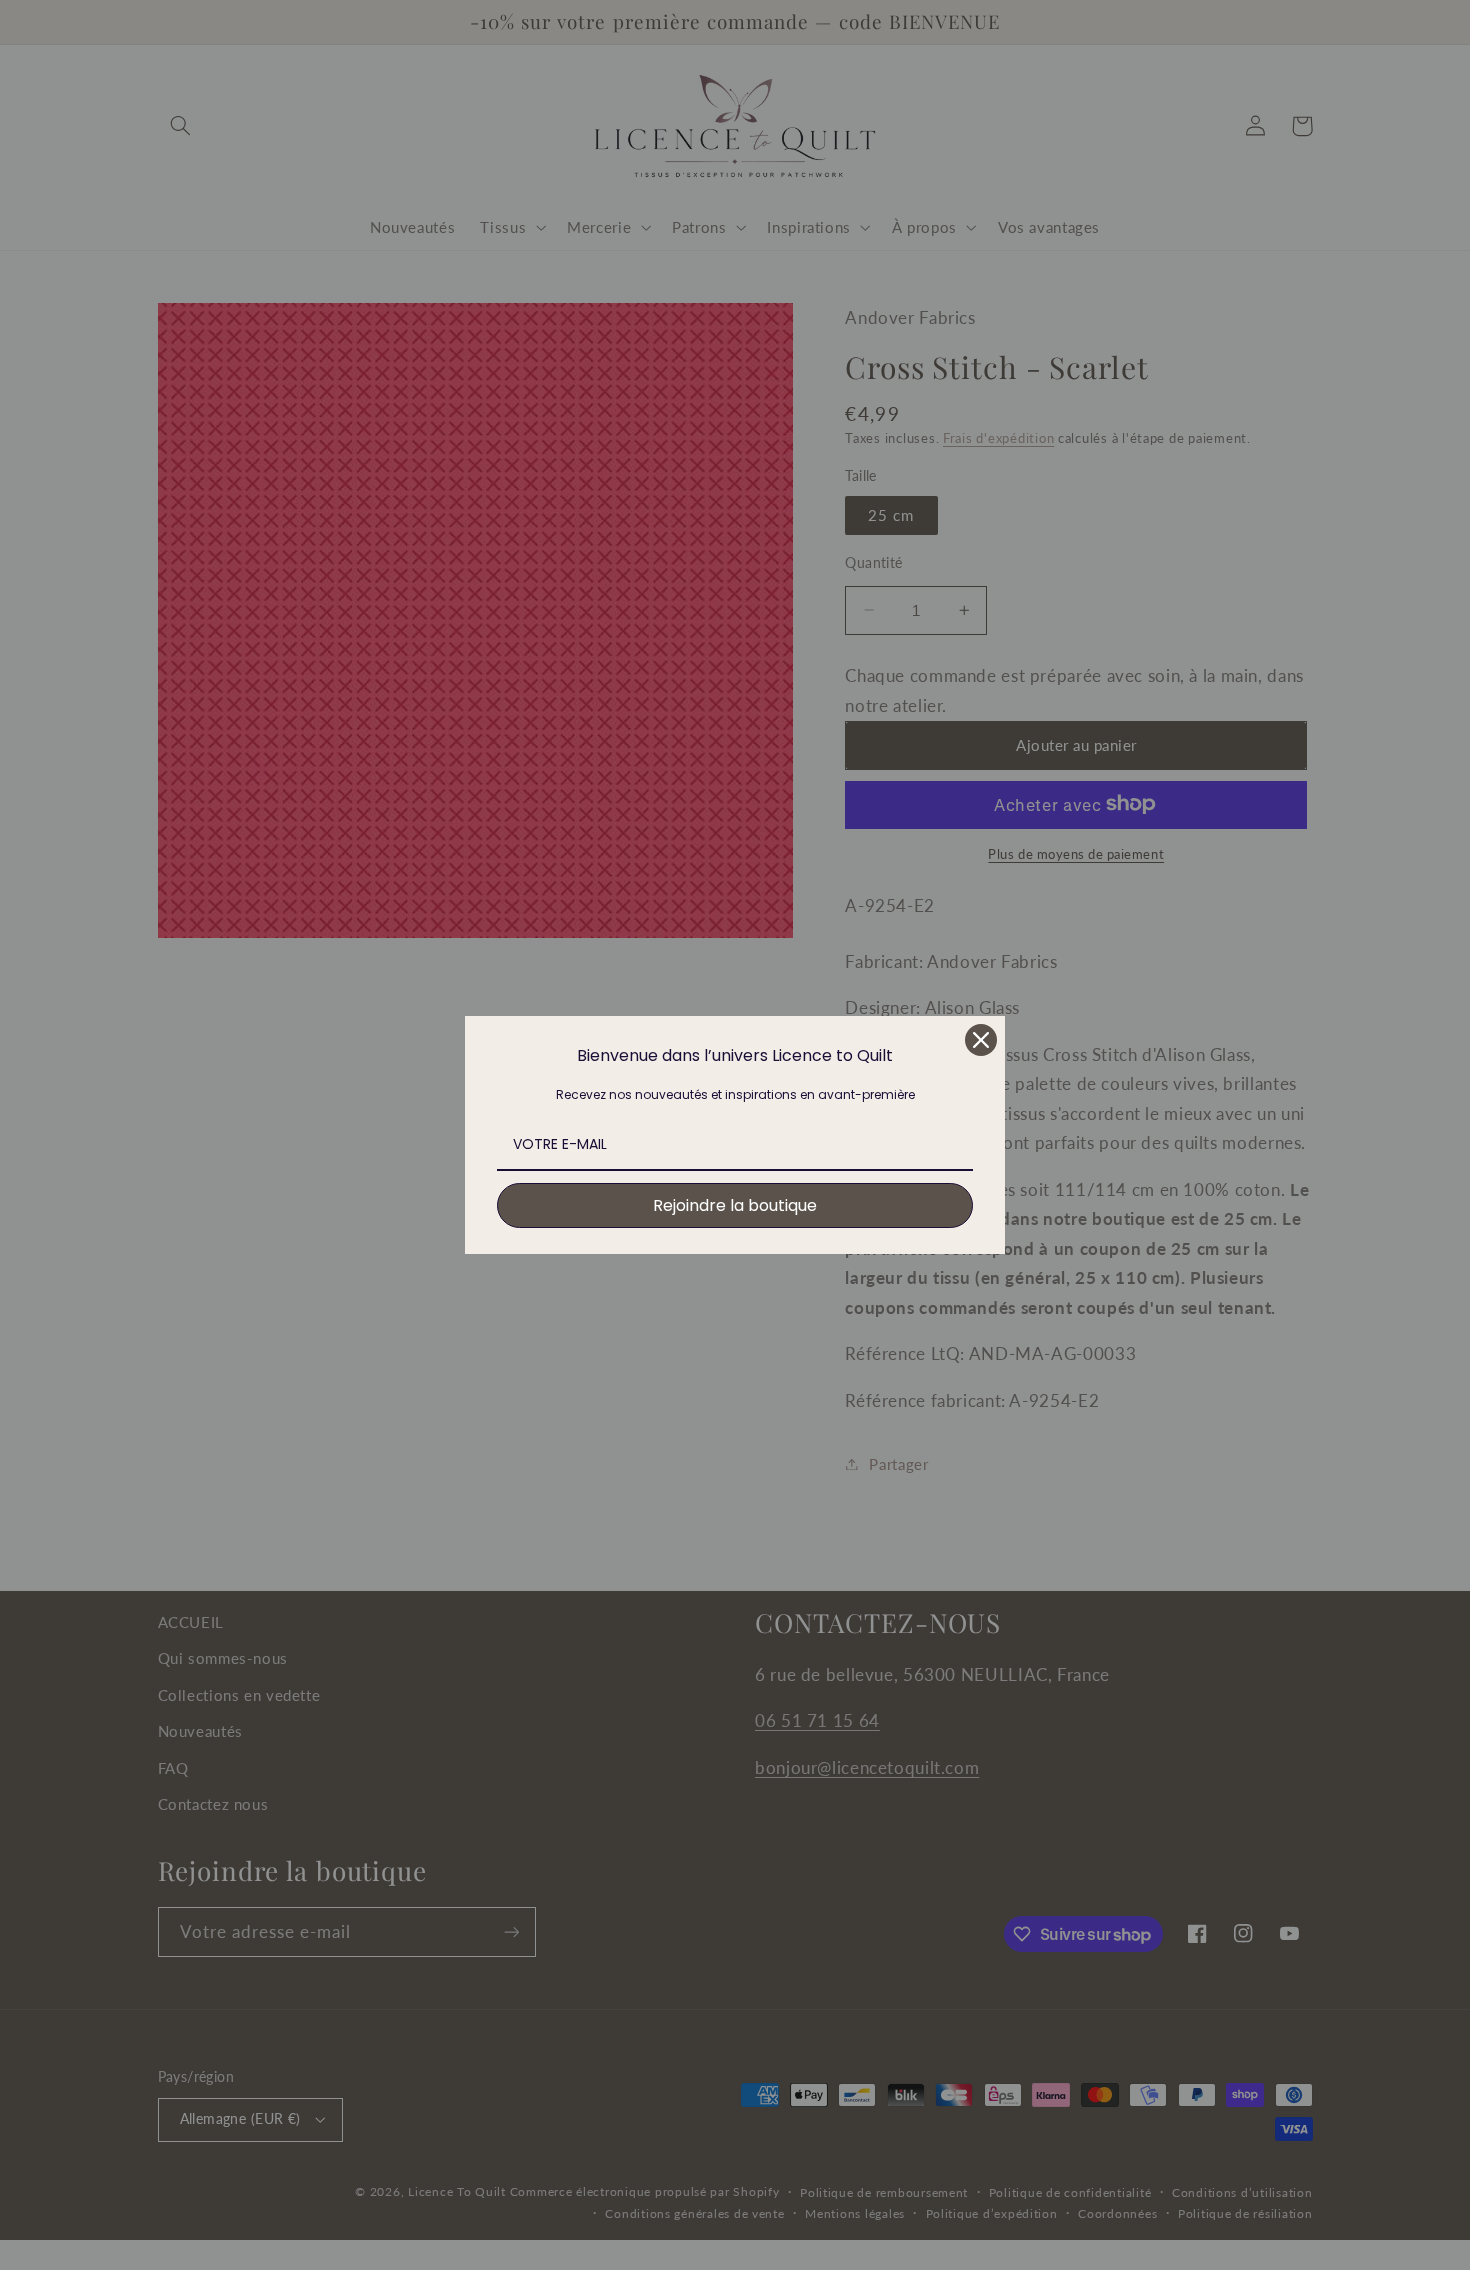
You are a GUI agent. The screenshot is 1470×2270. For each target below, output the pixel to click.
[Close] (981, 1040)
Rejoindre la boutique (735, 1205)
